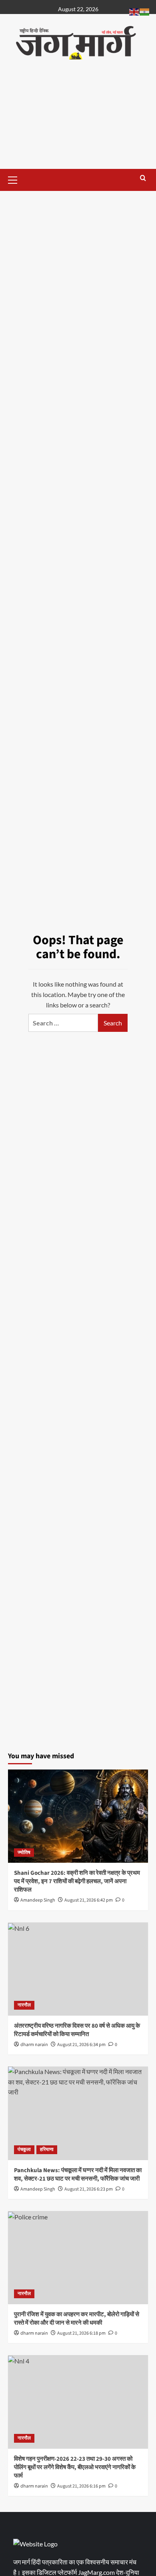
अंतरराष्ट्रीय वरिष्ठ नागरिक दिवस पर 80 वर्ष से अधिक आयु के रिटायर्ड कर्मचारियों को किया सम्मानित (77, 2030)
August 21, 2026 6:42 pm (89, 1900)
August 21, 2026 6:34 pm (81, 2045)
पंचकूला (24, 2150)
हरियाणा (47, 2150)
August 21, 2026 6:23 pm (89, 2189)
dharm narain (34, 2045)
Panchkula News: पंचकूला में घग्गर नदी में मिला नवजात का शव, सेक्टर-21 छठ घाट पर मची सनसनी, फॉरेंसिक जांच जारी (78, 2175)
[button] (16, 179)
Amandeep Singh (38, 1900)
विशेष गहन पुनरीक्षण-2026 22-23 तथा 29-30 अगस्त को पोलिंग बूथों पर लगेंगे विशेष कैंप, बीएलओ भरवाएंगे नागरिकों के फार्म (75, 2467)
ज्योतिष (24, 1853)
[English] (134, 11)
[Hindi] (145, 11)
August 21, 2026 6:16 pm (81, 2486)
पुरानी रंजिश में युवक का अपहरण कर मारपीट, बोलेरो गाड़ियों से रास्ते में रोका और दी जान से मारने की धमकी (77, 2319)
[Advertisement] (78, 122)
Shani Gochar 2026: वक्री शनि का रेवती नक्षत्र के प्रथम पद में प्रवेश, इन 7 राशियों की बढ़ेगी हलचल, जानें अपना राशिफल (77, 1881)
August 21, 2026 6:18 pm (81, 2333)
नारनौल (24, 2005)
